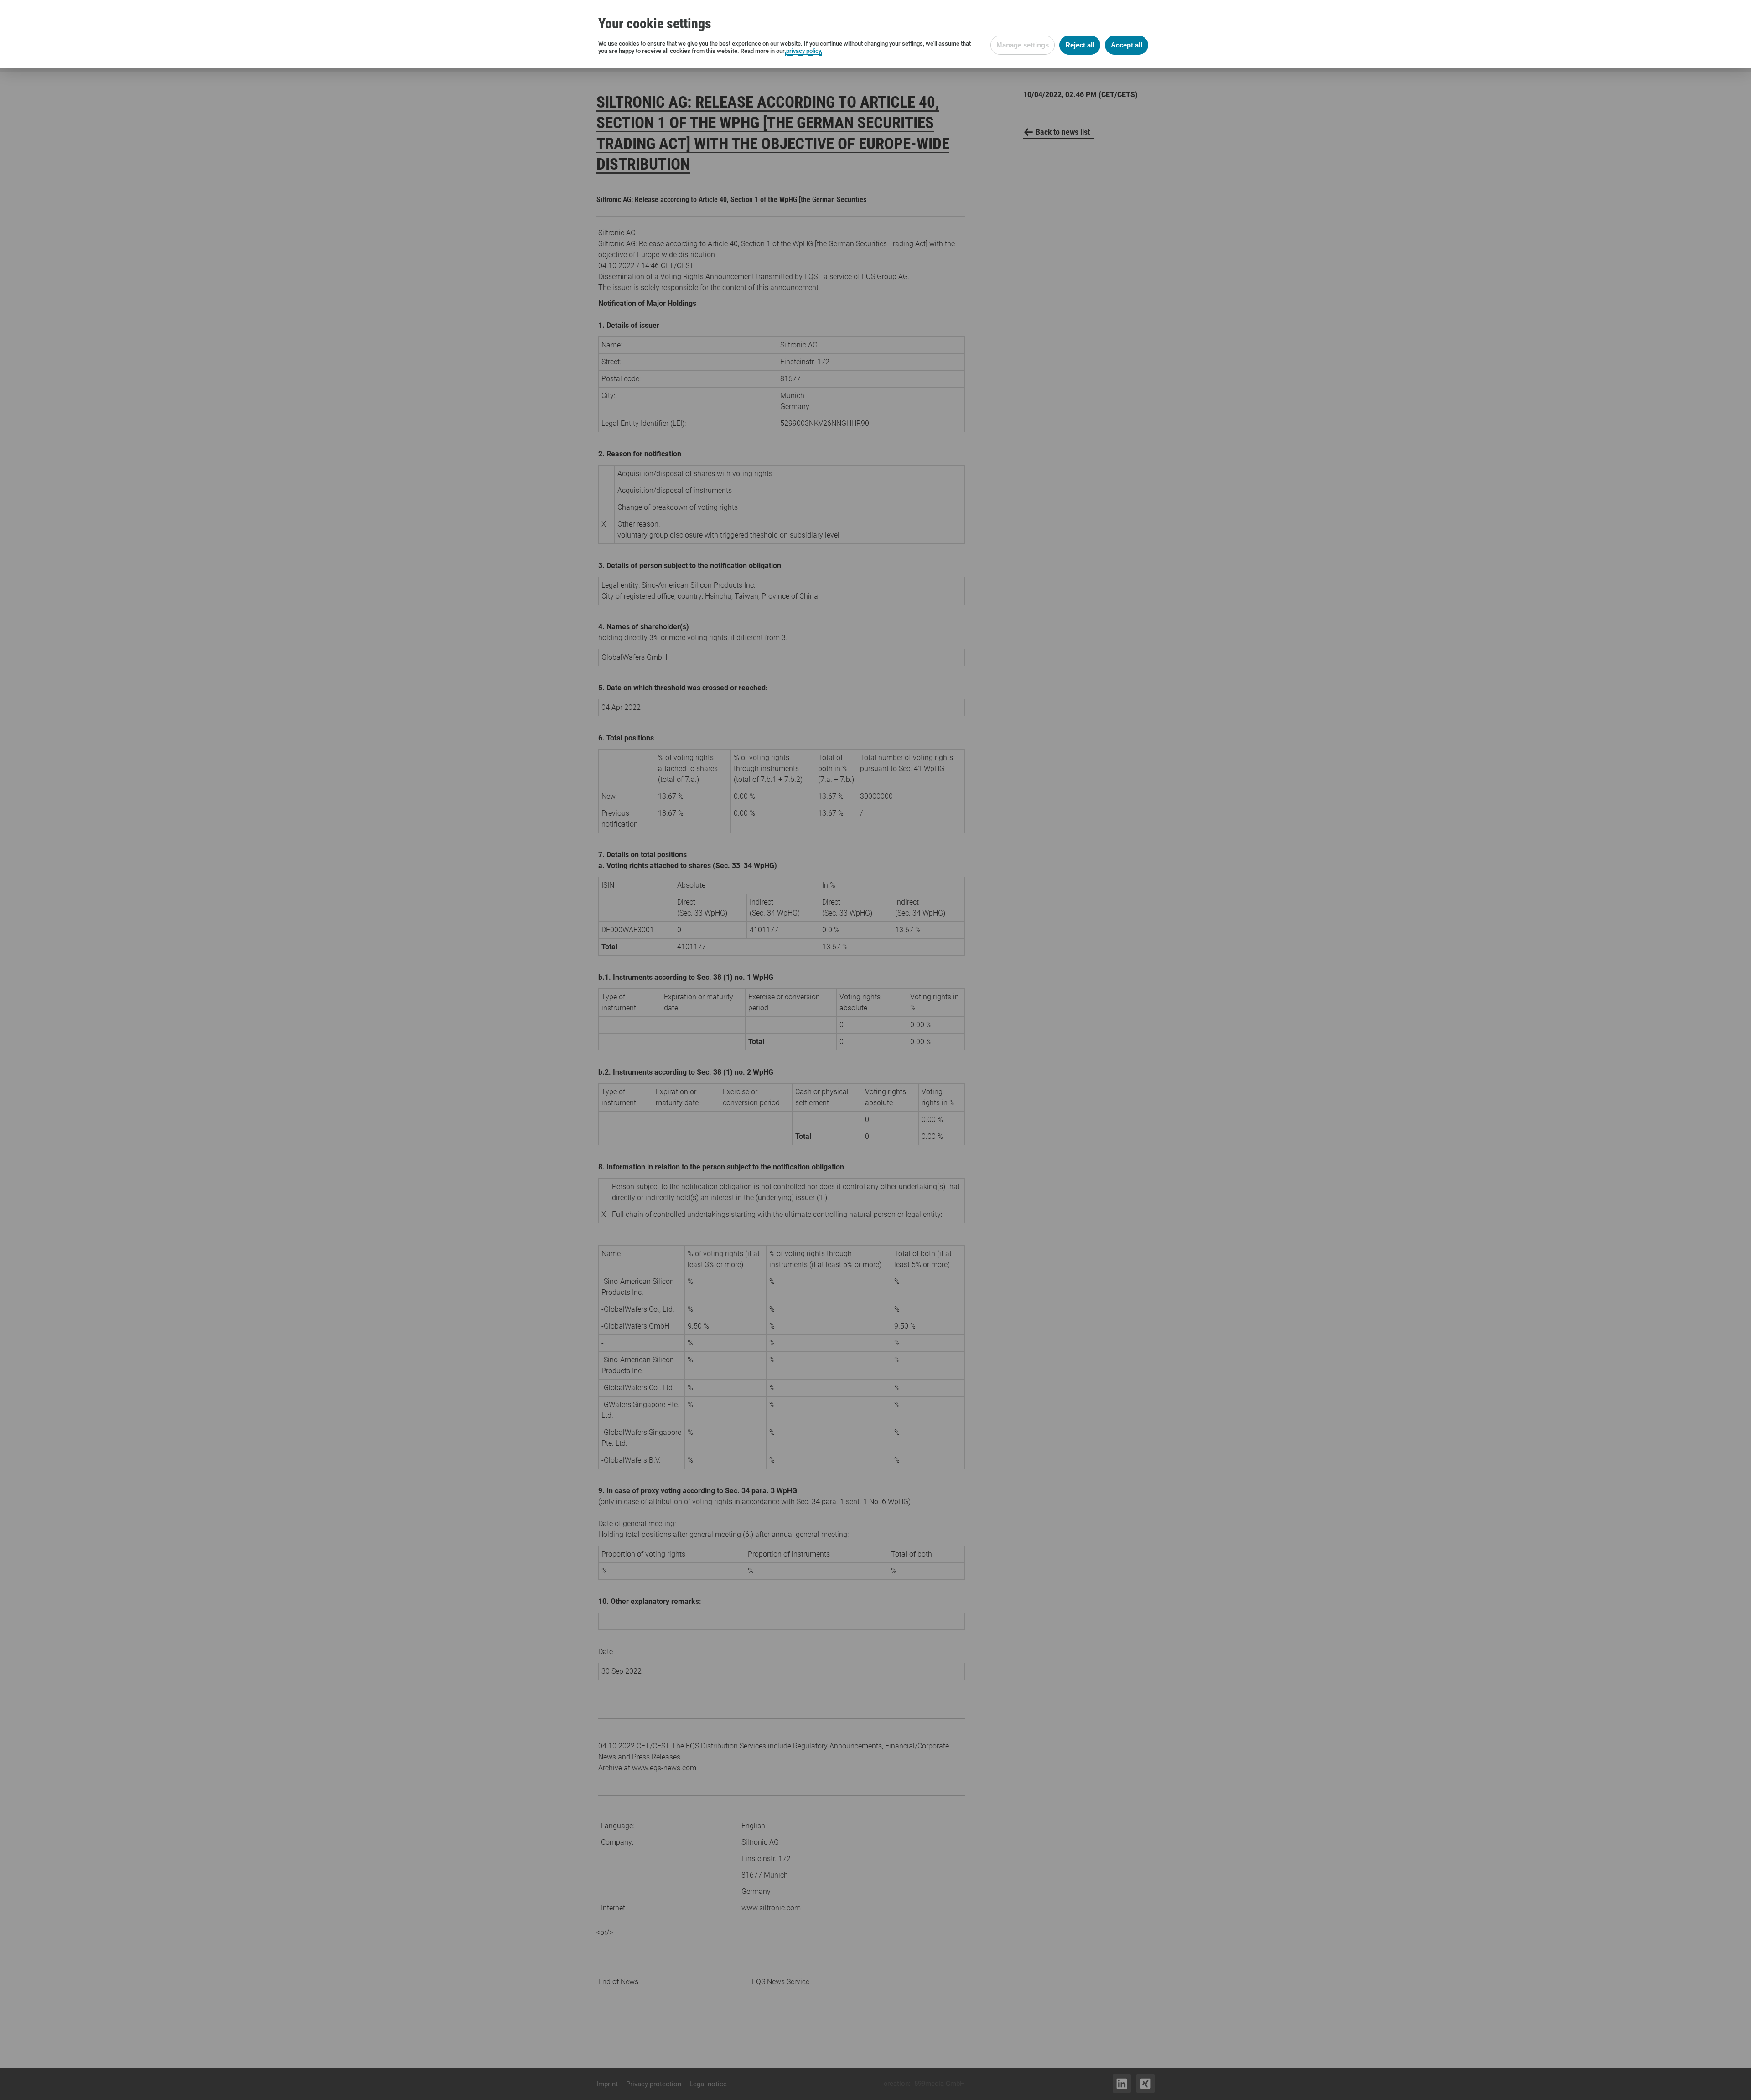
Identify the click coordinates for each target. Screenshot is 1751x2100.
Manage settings (1023, 45)
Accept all (1127, 45)
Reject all (1080, 45)
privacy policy (803, 51)
